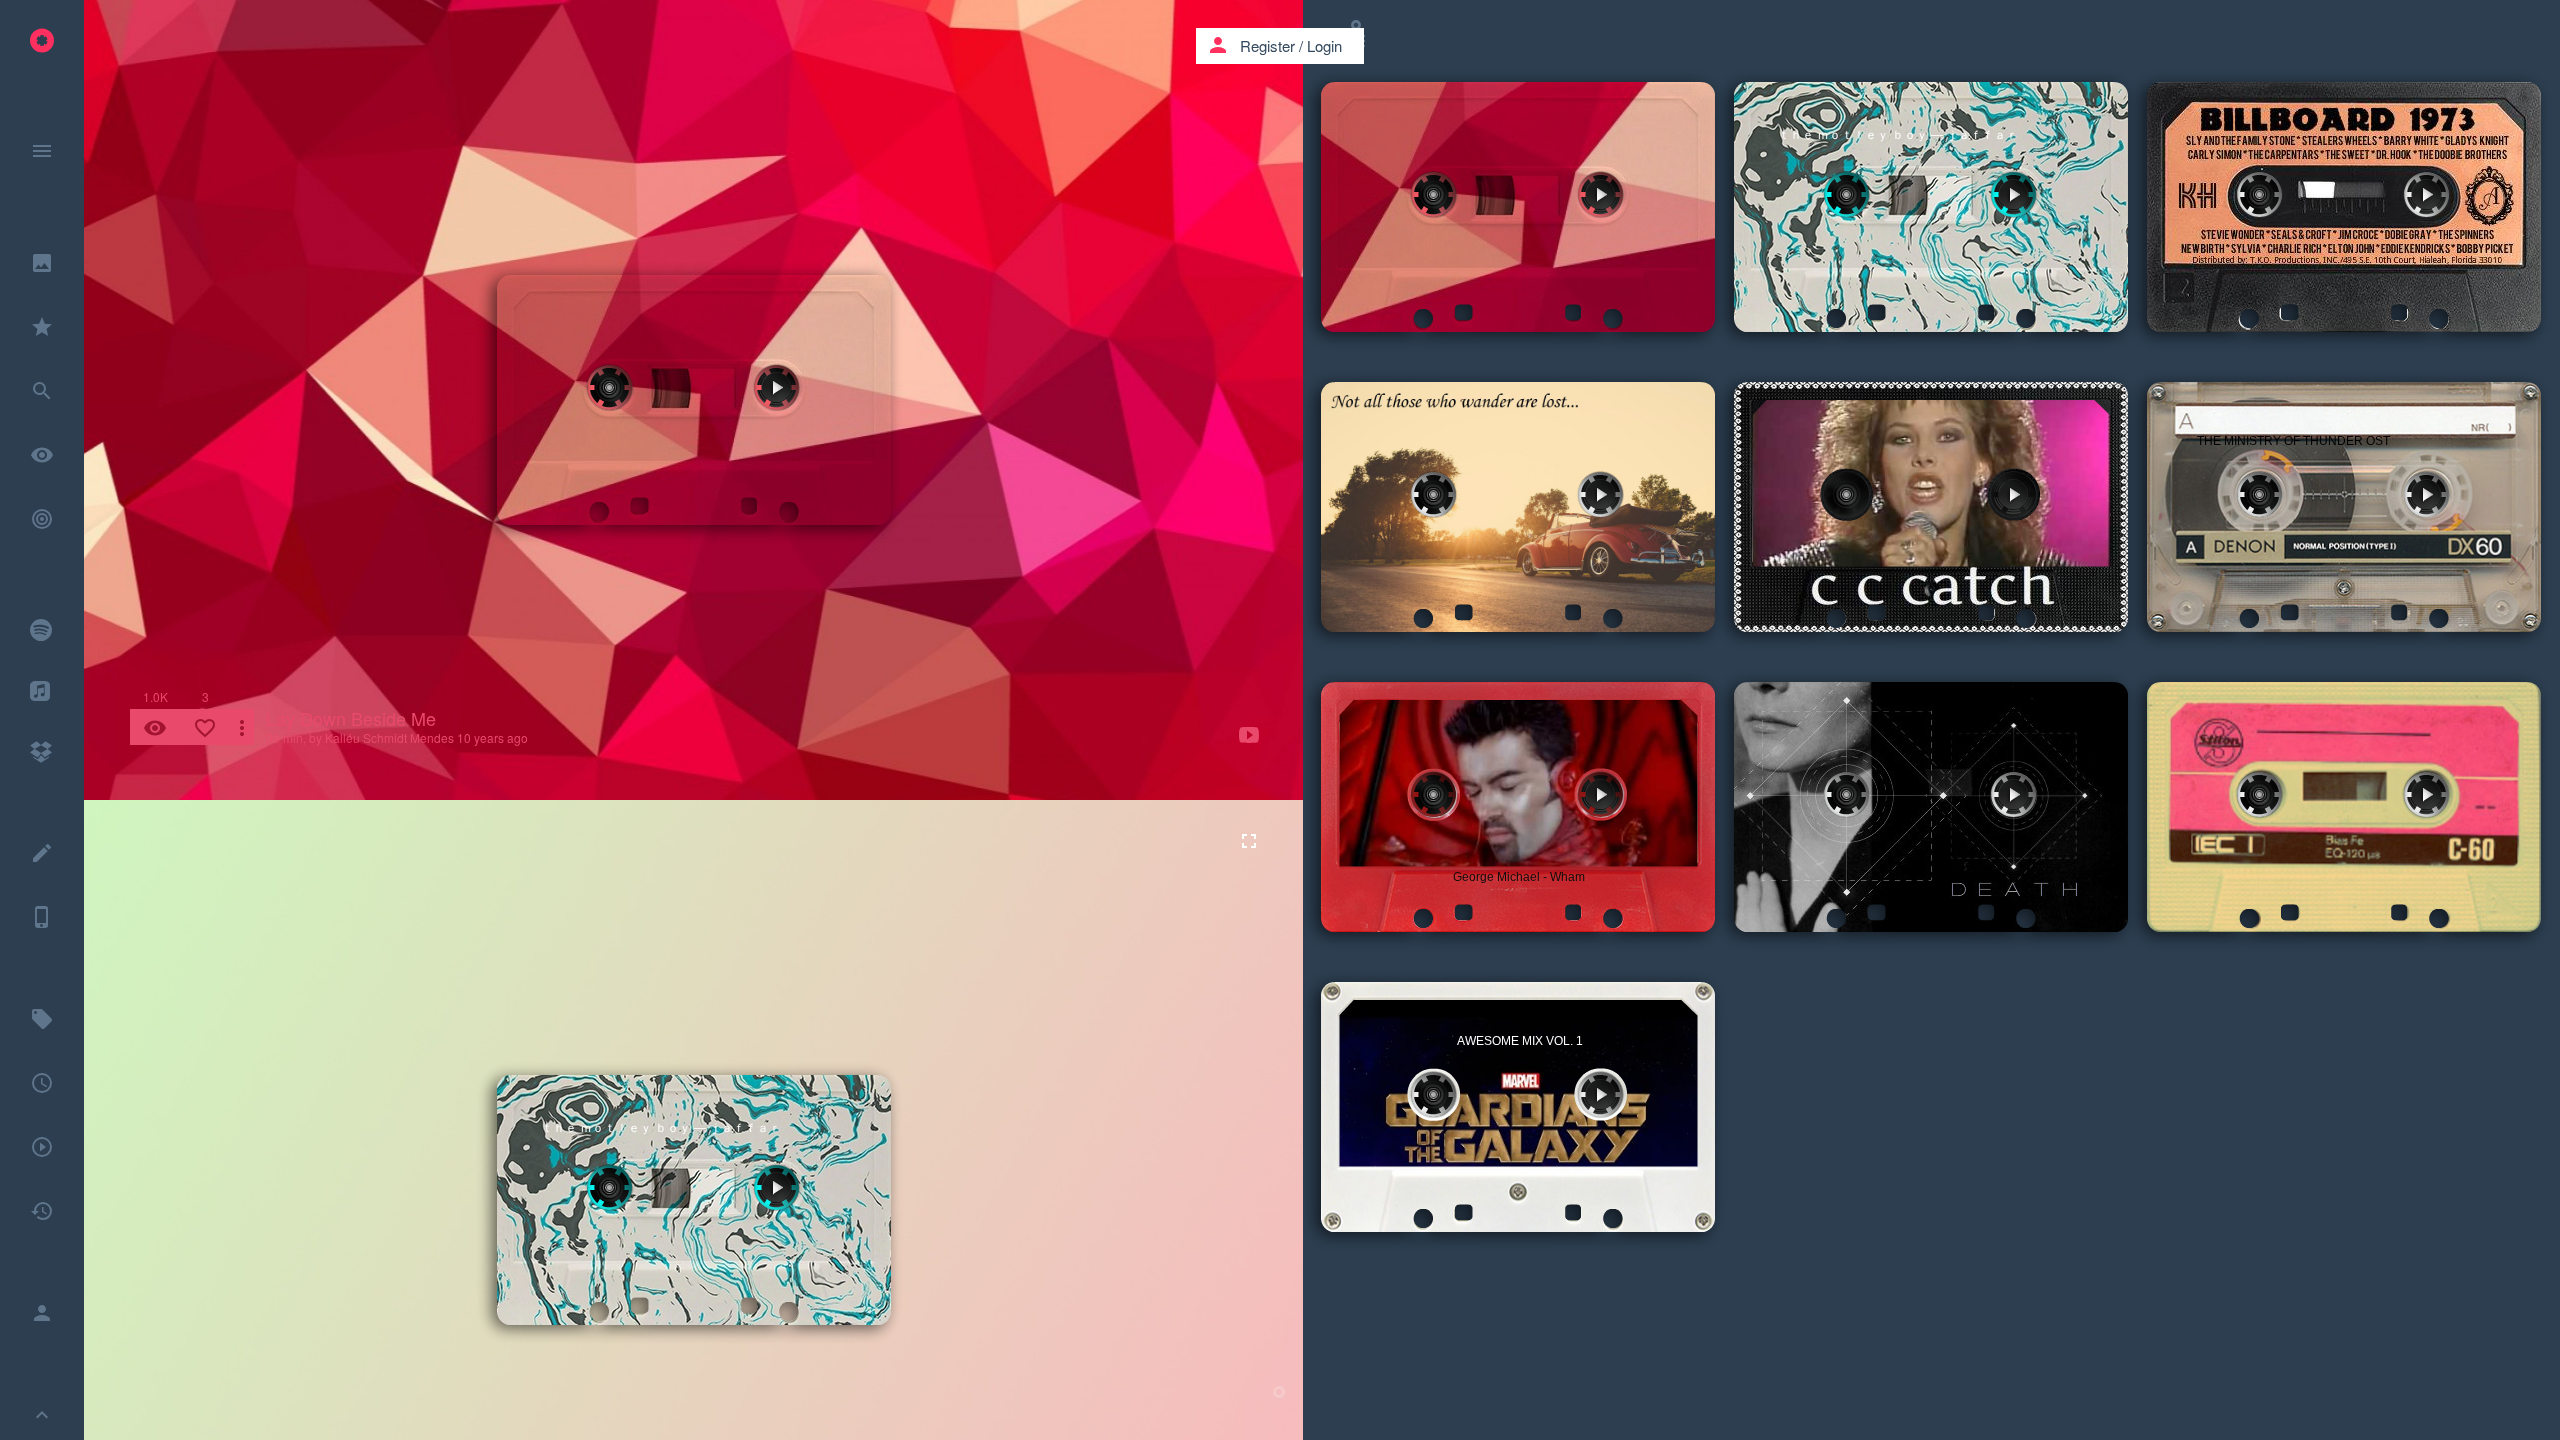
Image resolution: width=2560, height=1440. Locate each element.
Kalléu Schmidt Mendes (389, 737)
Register (1267, 45)
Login (1324, 45)
